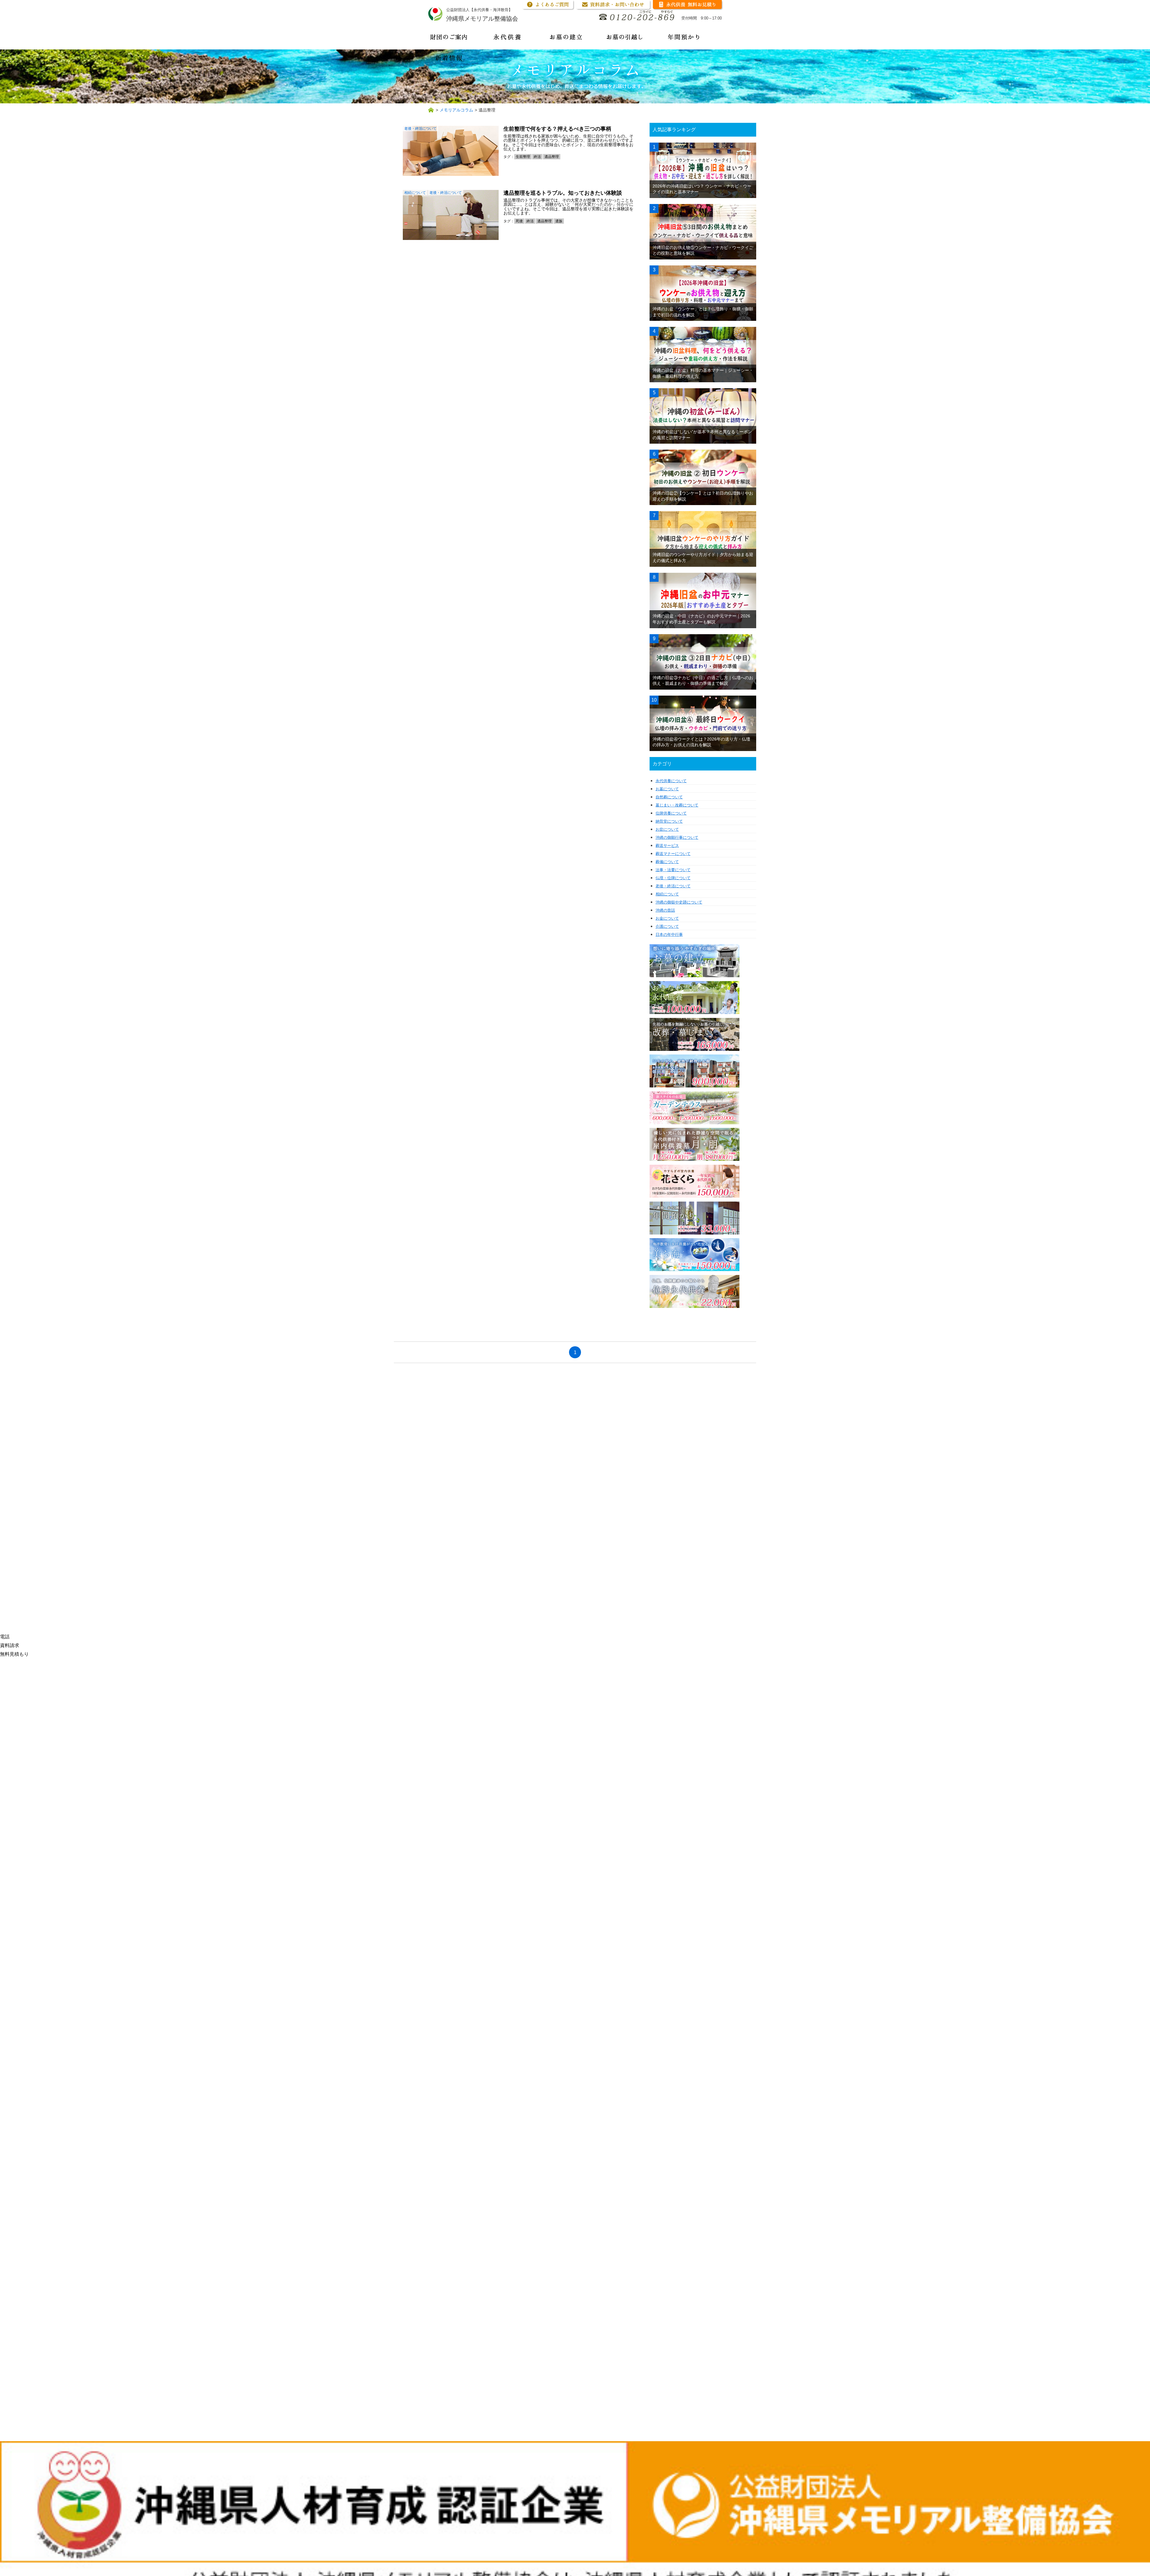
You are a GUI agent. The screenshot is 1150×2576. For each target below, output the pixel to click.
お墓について (667, 789)
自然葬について (669, 797)
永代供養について (671, 781)
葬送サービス (667, 846)
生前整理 (523, 157)
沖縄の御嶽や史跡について (679, 902)
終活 (537, 157)
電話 (5, 1637)
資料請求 (10, 1645)
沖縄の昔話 (665, 910)
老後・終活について (420, 129)
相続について (415, 193)
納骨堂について (669, 821)
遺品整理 (552, 157)
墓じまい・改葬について (677, 805)
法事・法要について (673, 870)
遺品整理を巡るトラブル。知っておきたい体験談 (563, 193)
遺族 (559, 221)
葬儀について (667, 862)
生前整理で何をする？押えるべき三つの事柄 (557, 129)
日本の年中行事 (669, 935)
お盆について (667, 829)
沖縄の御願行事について (677, 837)
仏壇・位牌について (673, 878)
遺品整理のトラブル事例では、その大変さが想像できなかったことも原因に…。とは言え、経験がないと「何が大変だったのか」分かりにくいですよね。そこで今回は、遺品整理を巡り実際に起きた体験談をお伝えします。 (568, 207)
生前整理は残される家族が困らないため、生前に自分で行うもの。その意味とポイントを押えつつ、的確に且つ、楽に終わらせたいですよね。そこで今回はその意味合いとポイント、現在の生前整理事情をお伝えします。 (568, 142)
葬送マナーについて (673, 854)
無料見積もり (14, 1654)
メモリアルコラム (456, 110)
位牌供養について (671, 813)
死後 (519, 221)
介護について (667, 926)
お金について (667, 918)
